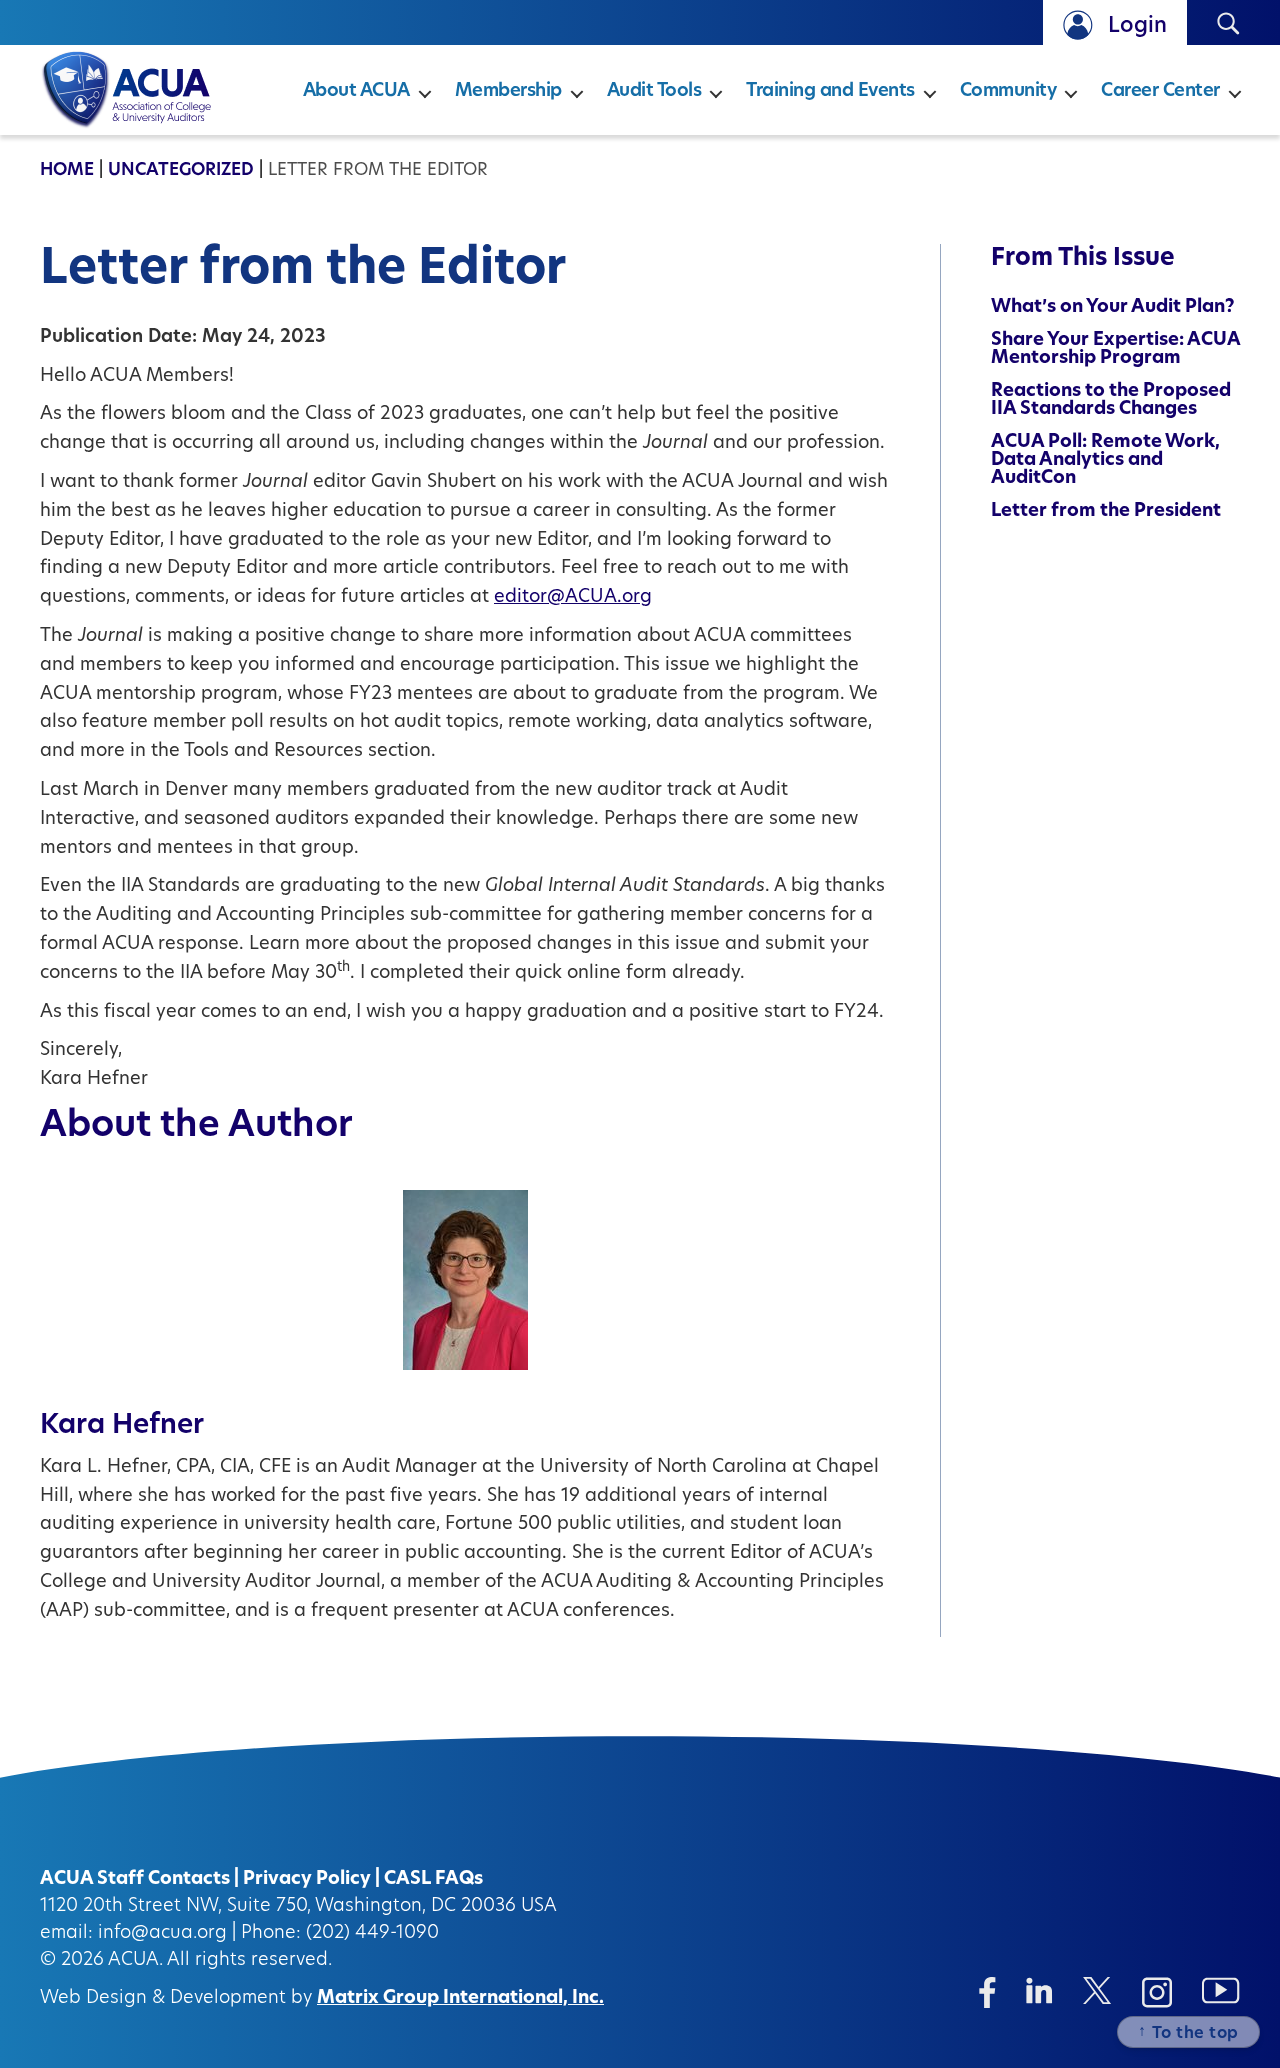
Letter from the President (1106, 512)
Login (1137, 26)
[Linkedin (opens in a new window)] (1039, 1990)
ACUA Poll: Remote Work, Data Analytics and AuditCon (1105, 461)
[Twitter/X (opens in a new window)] (1097, 1990)
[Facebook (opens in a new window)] (987, 1992)
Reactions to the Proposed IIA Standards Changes (1111, 401)
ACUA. (135, 1961)
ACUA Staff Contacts (135, 1880)
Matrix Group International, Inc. (460, 1999)
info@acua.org (162, 1934)
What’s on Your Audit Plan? (1113, 308)
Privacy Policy (307, 1880)
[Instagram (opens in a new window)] (1157, 1992)
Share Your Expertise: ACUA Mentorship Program (1115, 350)
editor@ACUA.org (573, 598)
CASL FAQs (433, 1880)
